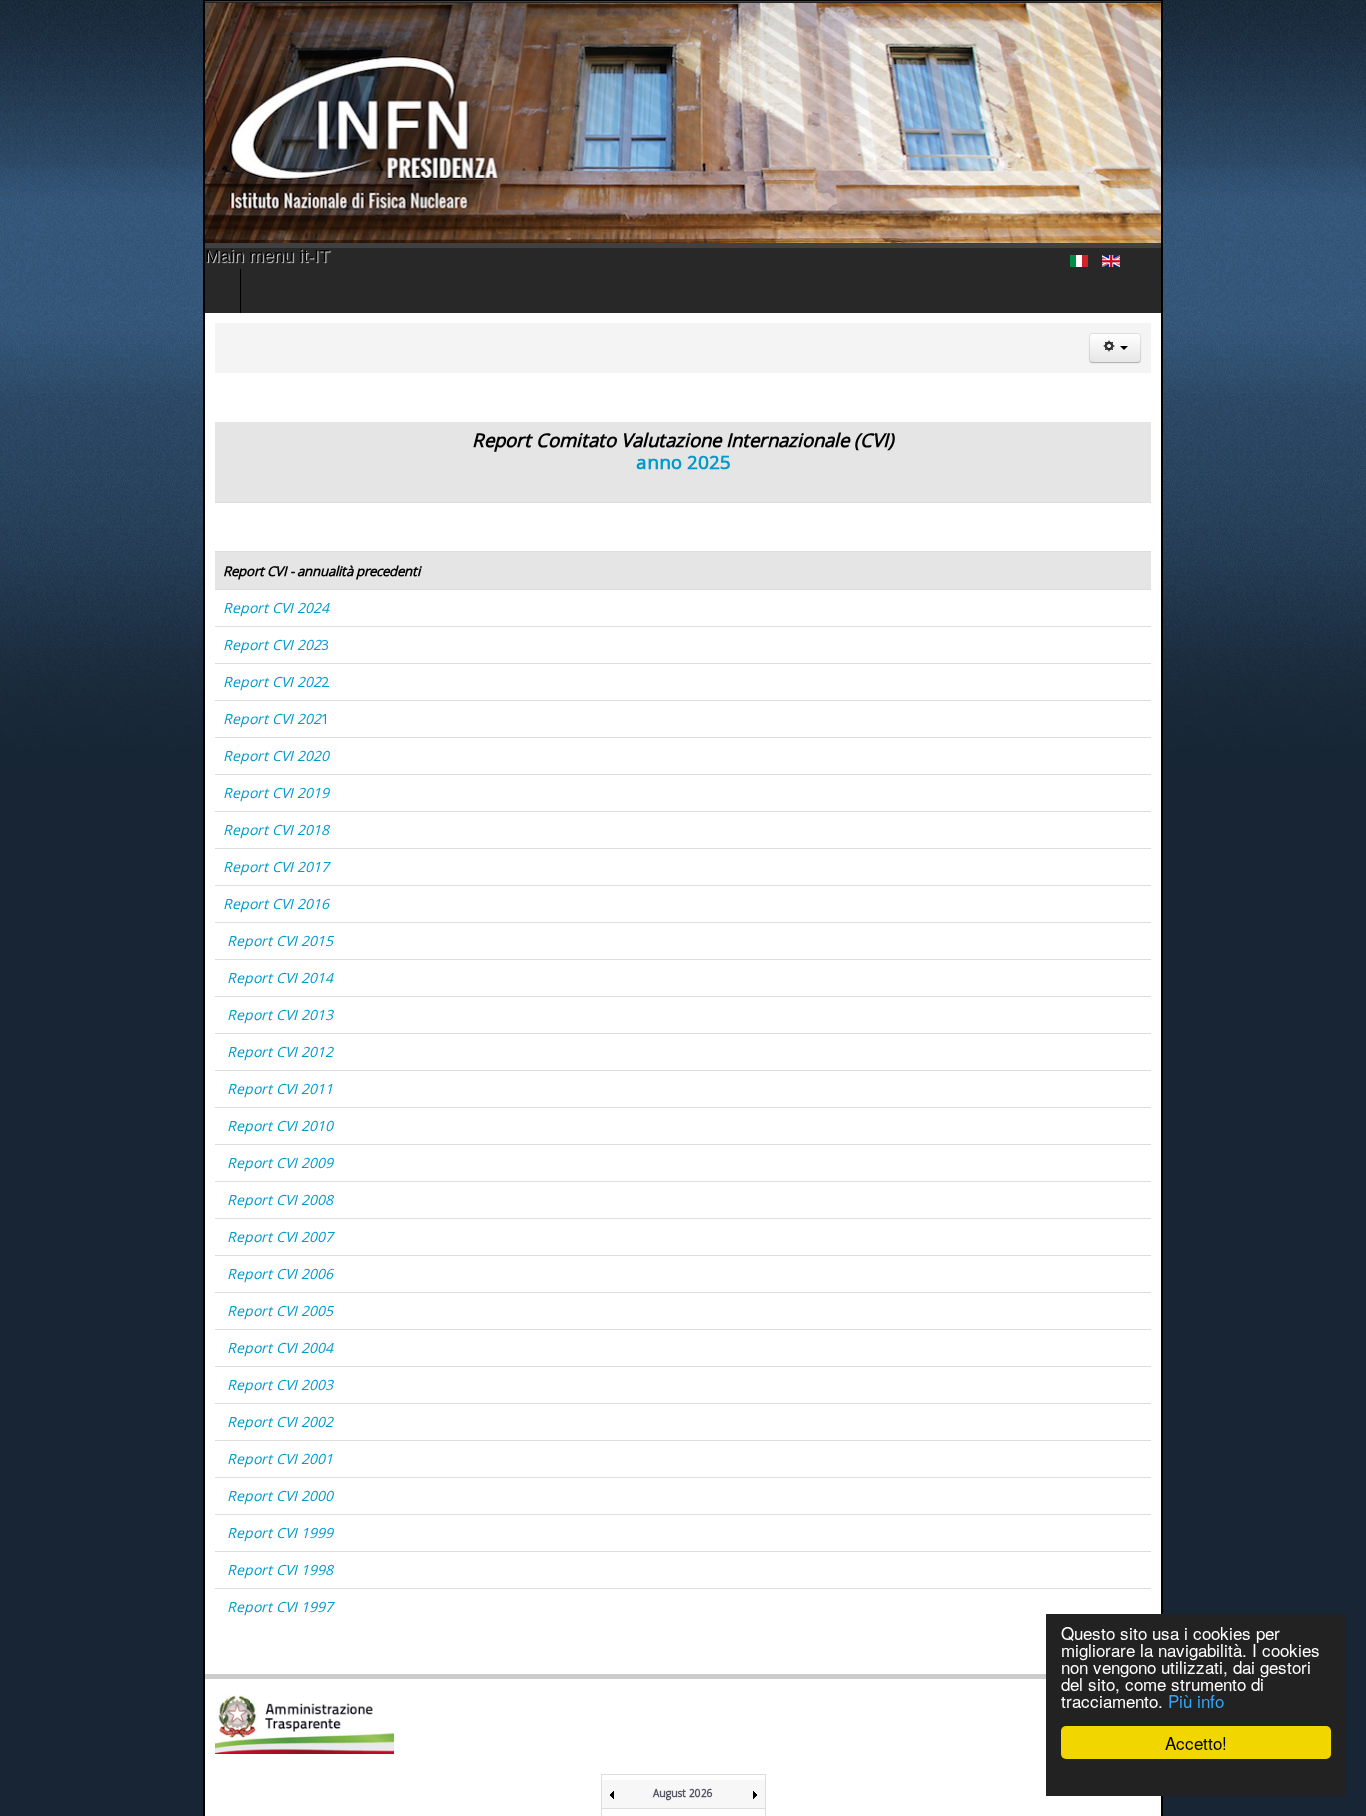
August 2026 (683, 1793)
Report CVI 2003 (77, 1384)
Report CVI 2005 (77, 1310)
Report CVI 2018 (73, 829)
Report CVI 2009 (77, 1162)
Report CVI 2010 (77, 1125)
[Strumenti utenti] (1318, 348)
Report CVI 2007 (77, 1236)
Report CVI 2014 (77, 977)
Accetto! (1196, 1742)
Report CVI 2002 (77, 1421)
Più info (1196, 1700)
